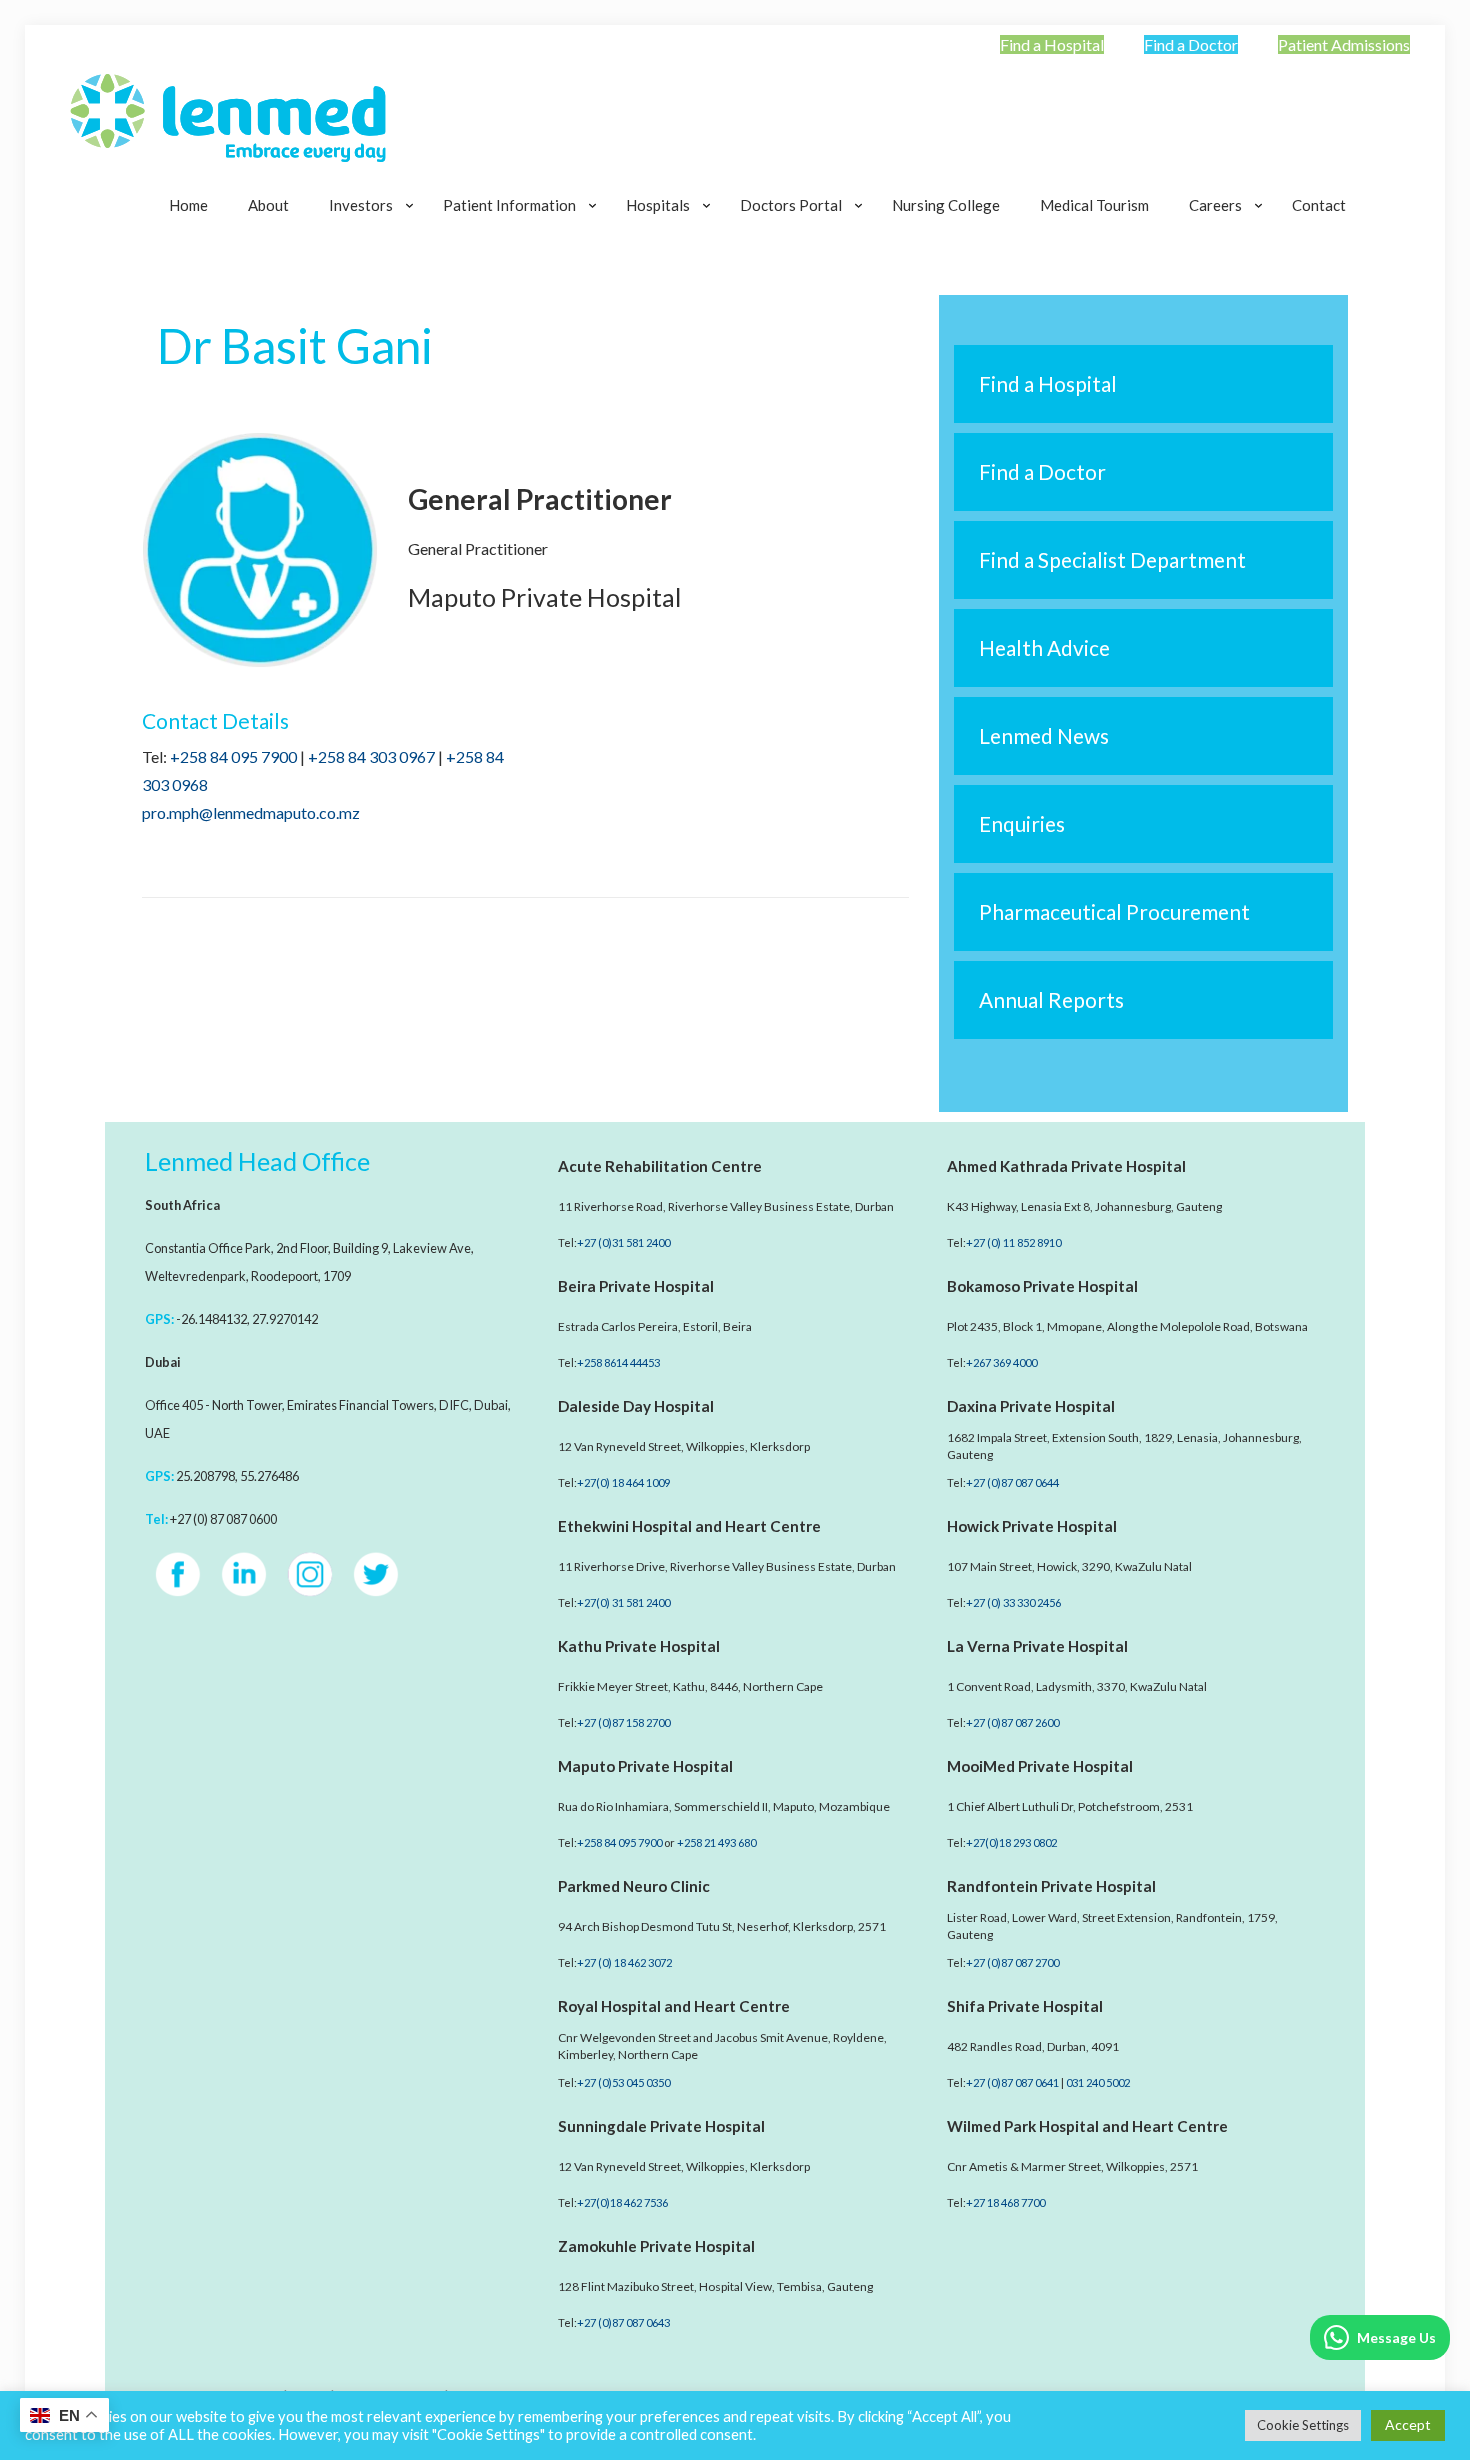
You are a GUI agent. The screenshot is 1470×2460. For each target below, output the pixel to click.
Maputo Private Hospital (645, 1766)
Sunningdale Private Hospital (661, 2126)
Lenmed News (1044, 735)
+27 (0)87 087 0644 (1012, 1482)
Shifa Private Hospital (1025, 2006)
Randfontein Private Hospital (1051, 1886)
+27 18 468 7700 (1005, 2202)
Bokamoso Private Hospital (1042, 1286)
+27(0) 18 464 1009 (623, 1482)
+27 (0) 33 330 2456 (1013, 1602)
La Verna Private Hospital (1037, 1646)
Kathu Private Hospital (639, 1646)
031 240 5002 (1098, 2082)
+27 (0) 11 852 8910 (1013, 1242)
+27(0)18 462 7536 (622, 2202)
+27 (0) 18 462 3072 (624, 1962)
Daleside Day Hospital (636, 1406)
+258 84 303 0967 (371, 756)
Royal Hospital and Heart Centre (674, 2006)
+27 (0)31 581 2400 (623, 1242)
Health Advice (1044, 647)
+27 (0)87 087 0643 (623, 2322)
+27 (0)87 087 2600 (1012, 1722)
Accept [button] (1408, 2424)
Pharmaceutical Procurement (1114, 911)
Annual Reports (1051, 999)
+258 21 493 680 (716, 1842)
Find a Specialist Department (1112, 559)
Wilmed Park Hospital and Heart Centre (1087, 2126)
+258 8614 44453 (618, 1362)
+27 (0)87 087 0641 (1012, 2082)
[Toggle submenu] (366, 255)
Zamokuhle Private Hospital (656, 2246)
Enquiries (1022, 823)
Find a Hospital (1052, 44)
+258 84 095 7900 (233, 756)
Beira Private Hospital (636, 1286)
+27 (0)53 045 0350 (623, 2082)
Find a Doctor (1191, 44)
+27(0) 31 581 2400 (623, 1602)
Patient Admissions (1344, 44)
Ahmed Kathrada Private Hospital (1066, 1166)
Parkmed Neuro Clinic (634, 1886)
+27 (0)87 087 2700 (1012, 1962)
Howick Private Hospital (1032, 1526)
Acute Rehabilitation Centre (660, 1166)
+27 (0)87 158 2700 (623, 1722)
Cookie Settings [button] (1303, 2425)
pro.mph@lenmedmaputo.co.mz (251, 812)
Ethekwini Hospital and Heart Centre (689, 1526)
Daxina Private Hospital (1031, 1406)
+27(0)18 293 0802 (1011, 1842)
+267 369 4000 (1001, 1362)
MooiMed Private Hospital (1040, 1766)
